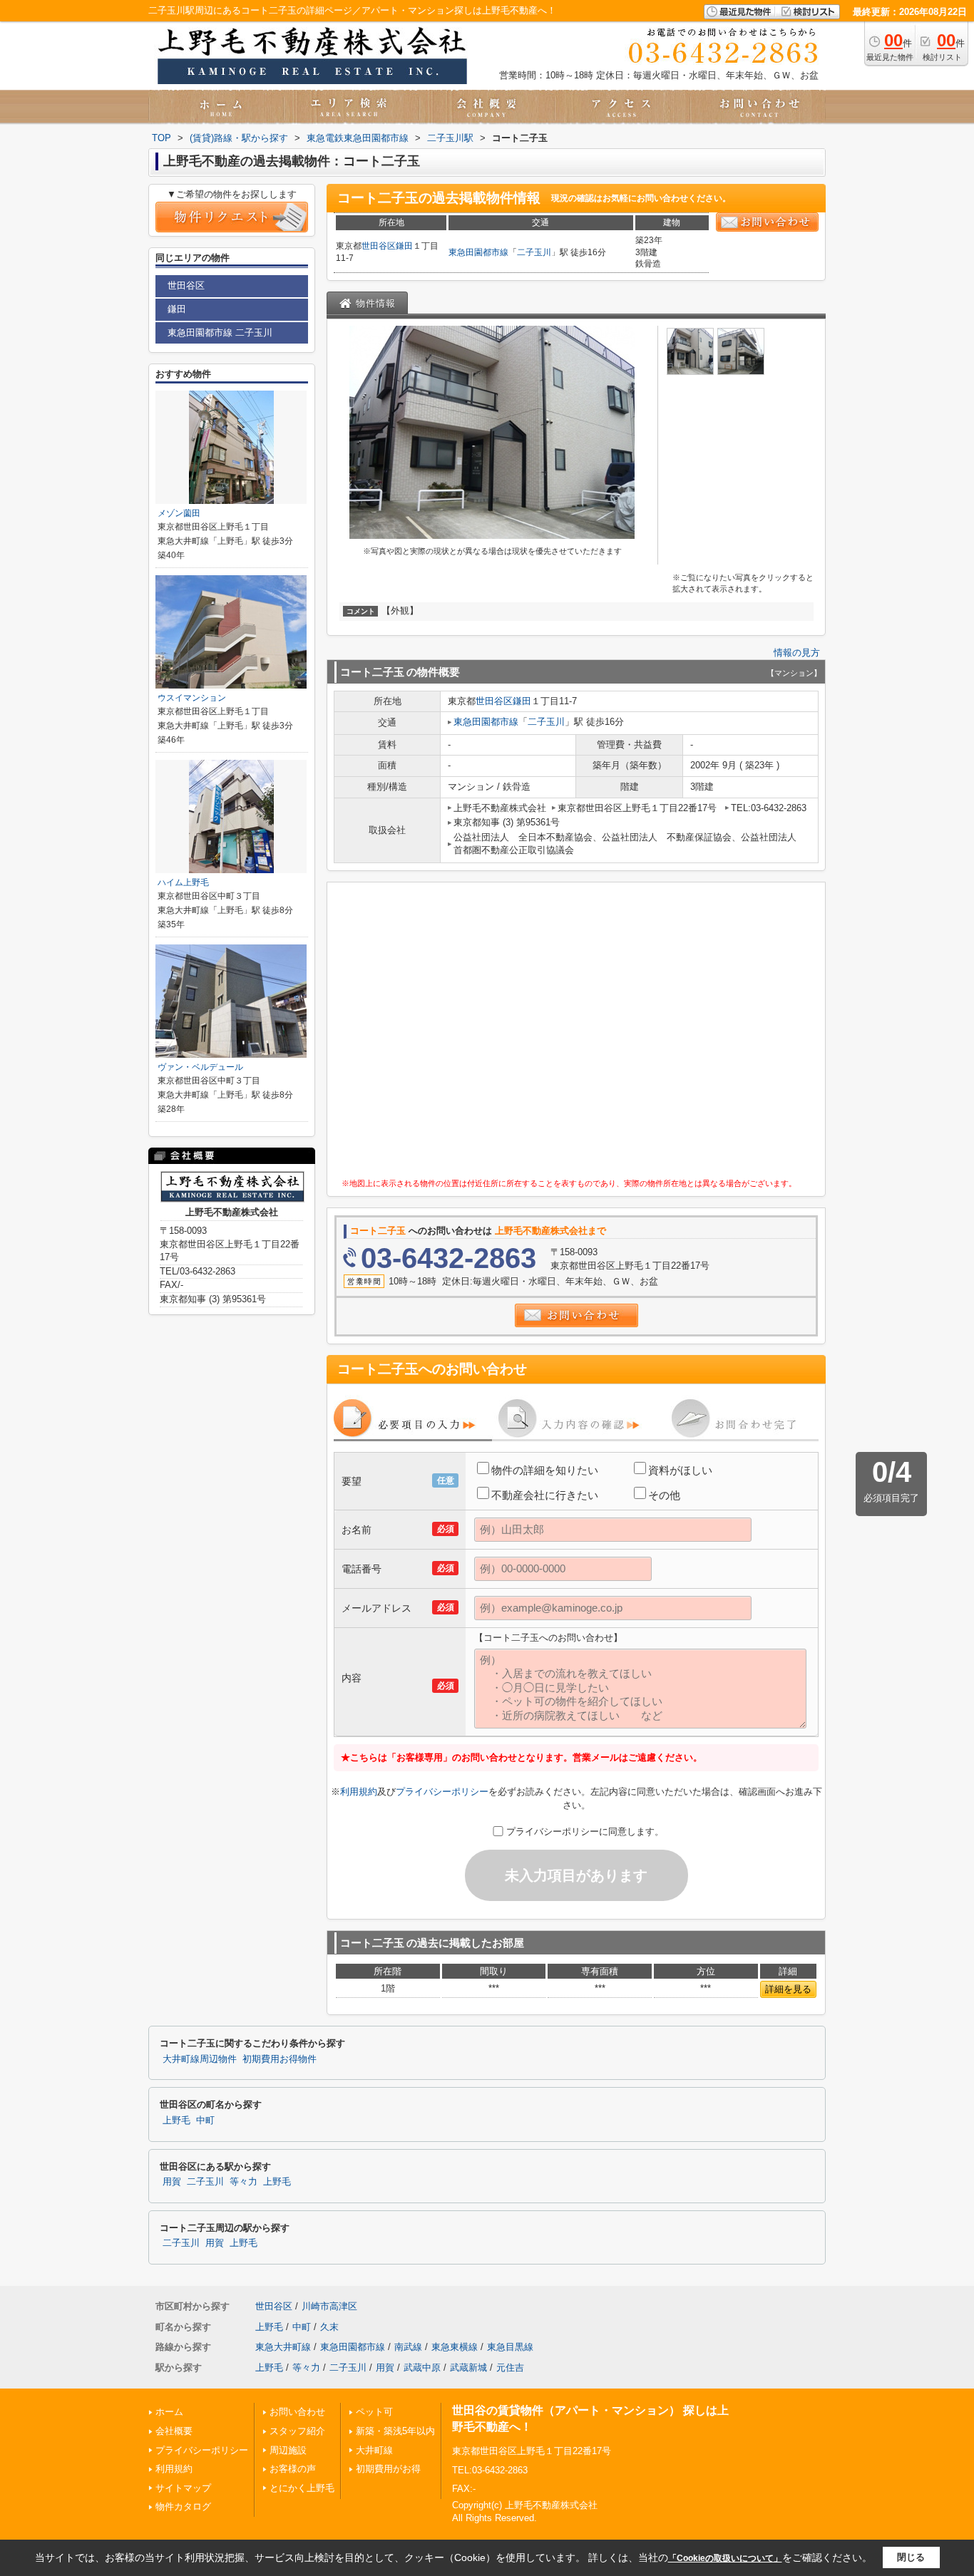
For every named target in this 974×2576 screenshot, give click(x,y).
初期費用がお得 (388, 2469)
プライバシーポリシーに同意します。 (585, 1831)
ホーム (169, 2412)
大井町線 (374, 2450)
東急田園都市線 (478, 252)
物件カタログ (183, 2507)
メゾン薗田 (179, 513)
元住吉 (510, 2368)
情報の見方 (797, 653)
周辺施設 (288, 2450)
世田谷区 (379, 246)
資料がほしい (680, 1470)
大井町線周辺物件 (200, 2059)
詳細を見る (788, 1989)
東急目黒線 (510, 2347)
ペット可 (374, 2412)
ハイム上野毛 (183, 882)
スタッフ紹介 (297, 2431)
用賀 (172, 2182)
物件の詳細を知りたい (545, 1470)
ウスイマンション (192, 698)
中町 (205, 2121)
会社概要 (174, 2431)
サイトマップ (183, 2488)
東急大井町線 (283, 2347)
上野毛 (176, 2121)
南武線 (408, 2347)
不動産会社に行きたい (545, 1495)
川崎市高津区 (329, 2306)
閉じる (911, 2557)
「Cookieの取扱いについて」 (725, 2558)
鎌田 (404, 246)
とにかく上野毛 (302, 2488)
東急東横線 (455, 2347)
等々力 (243, 2182)
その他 (664, 1495)
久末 (329, 2327)
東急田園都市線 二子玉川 (220, 333)
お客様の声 (293, 2469)
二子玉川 (534, 252)
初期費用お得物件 (280, 2059)
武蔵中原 (422, 2368)
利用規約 (359, 1792)
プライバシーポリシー (442, 1792)
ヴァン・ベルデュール (200, 1067)
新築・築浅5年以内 (395, 2431)
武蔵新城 (468, 2368)
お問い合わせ (297, 2412)
